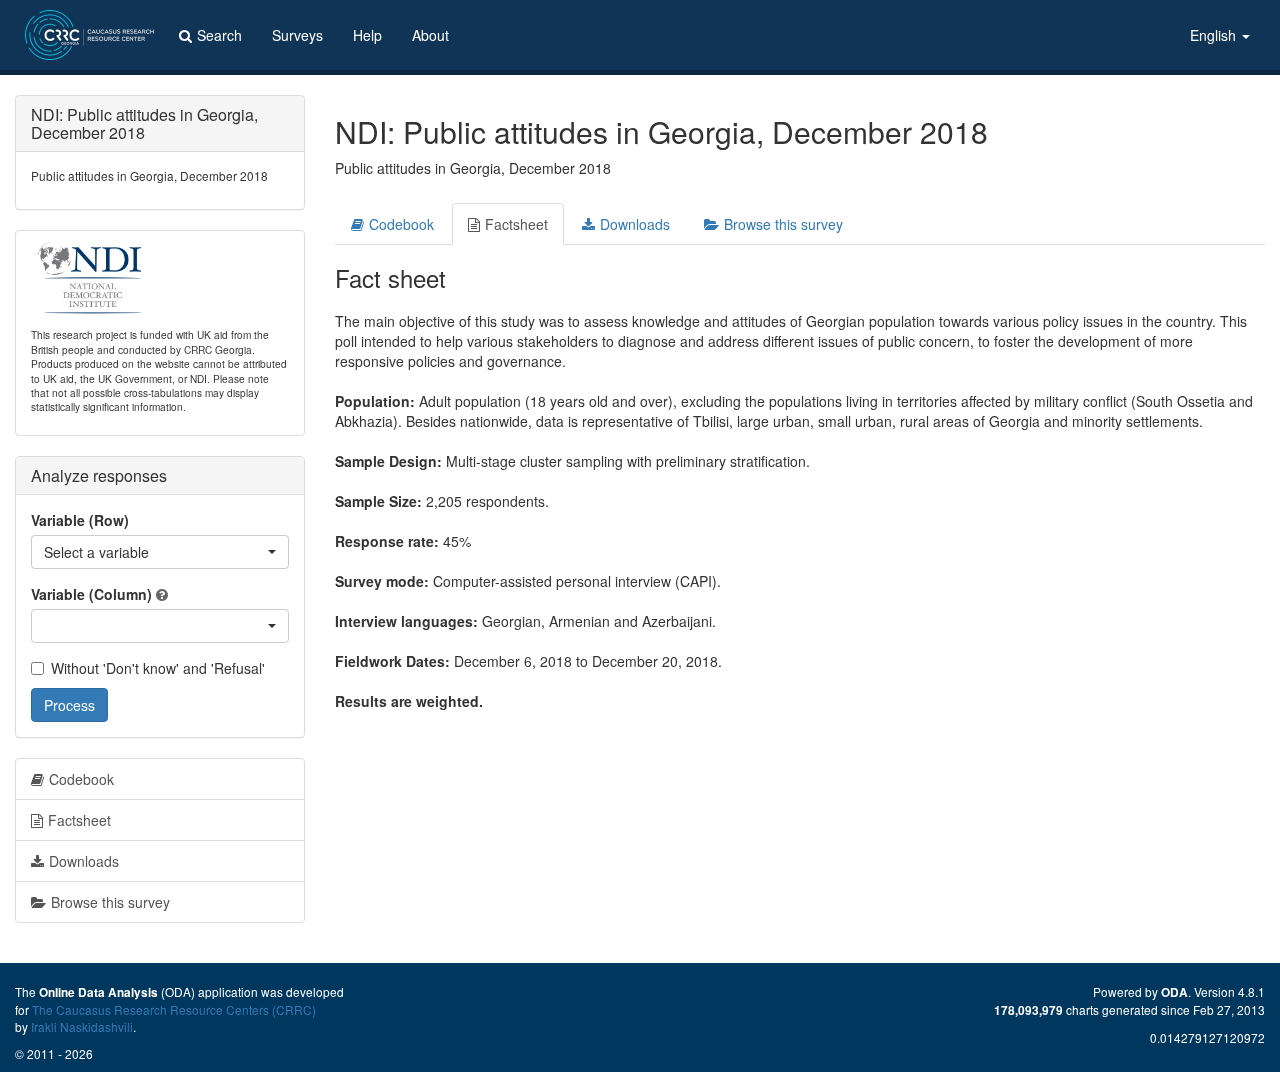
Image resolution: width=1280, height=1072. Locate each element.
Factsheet (516, 224)
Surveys (297, 35)
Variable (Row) (80, 520)
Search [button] (219, 35)
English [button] (1215, 35)
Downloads (635, 224)
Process (69, 705)
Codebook (401, 224)
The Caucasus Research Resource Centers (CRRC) (174, 1009)
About (430, 35)
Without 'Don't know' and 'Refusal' (158, 668)
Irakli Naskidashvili (82, 1026)
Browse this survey (783, 224)
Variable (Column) (91, 594)
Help (367, 35)
